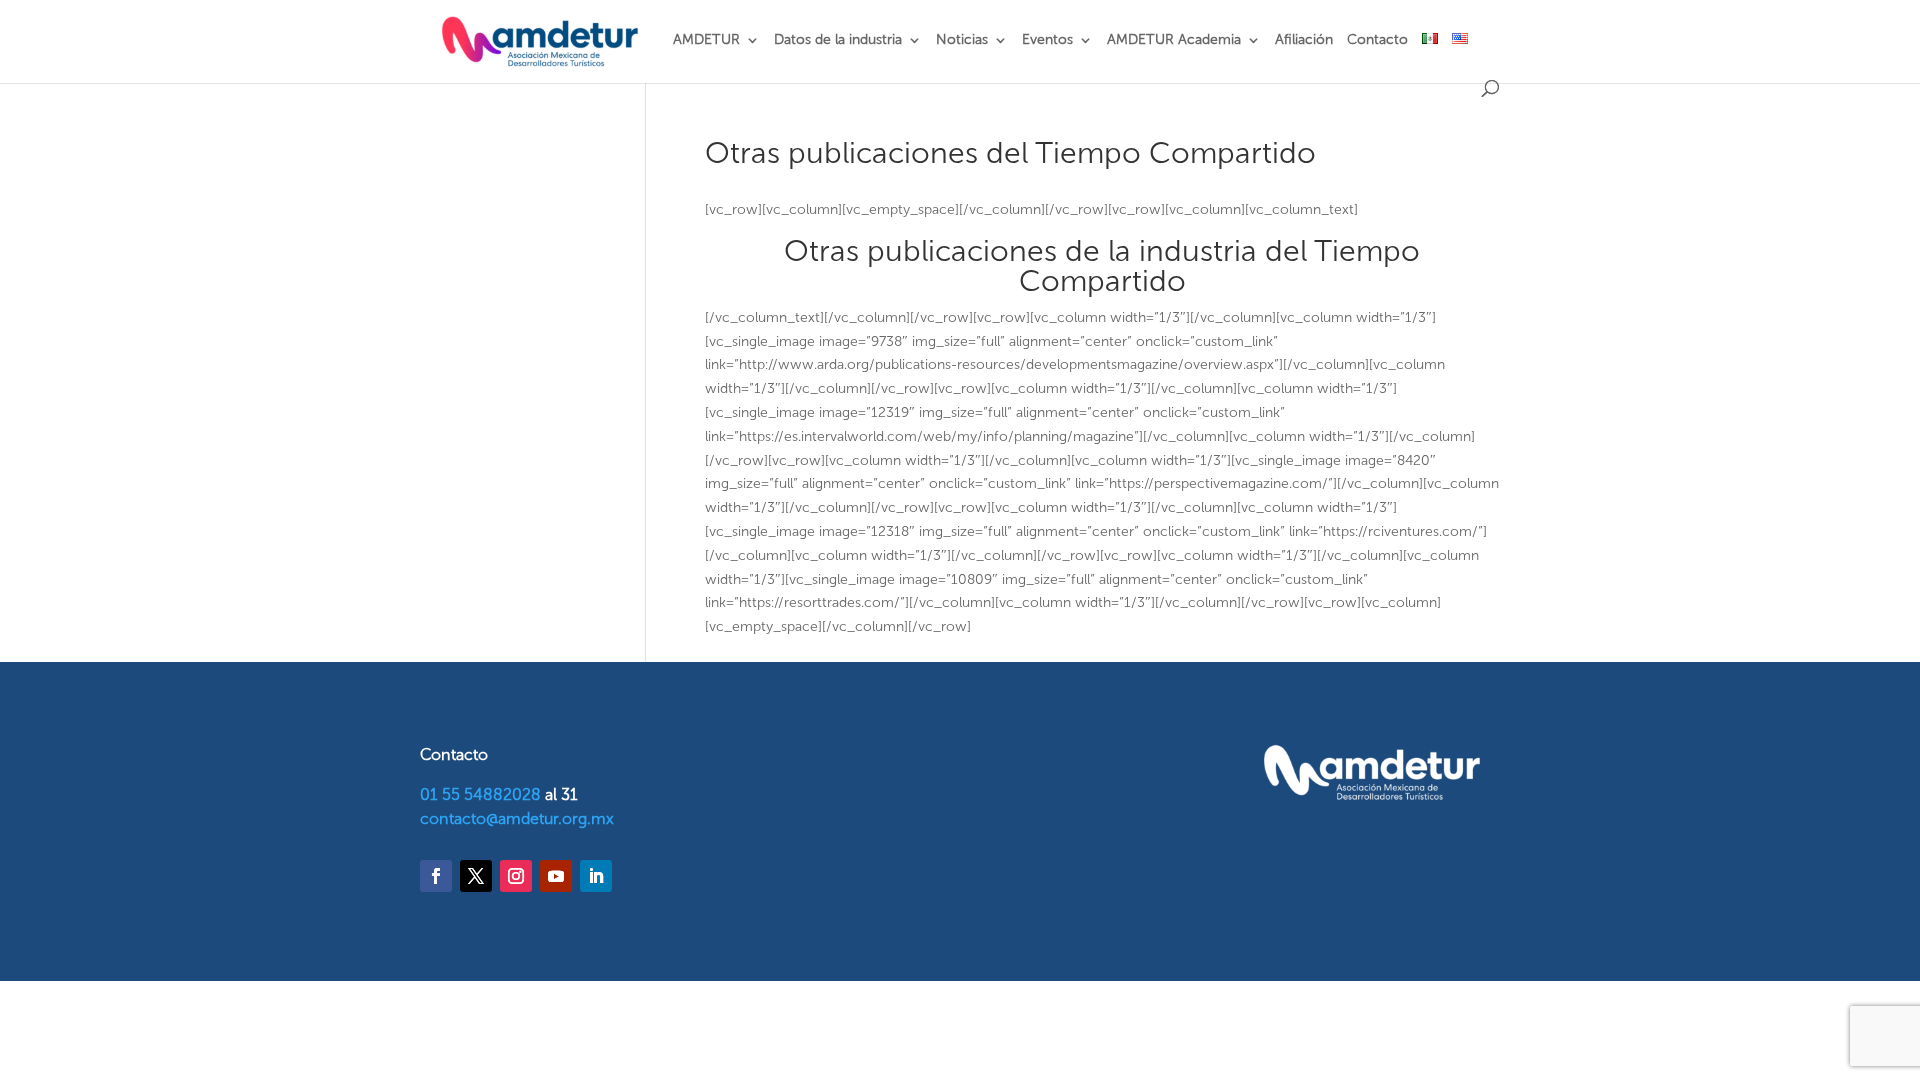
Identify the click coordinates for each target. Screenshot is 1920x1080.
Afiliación (1304, 40)
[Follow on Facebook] (436, 876)
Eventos (1047, 40)
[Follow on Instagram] (516, 876)
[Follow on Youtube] (556, 876)
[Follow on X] (476, 876)
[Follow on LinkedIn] (596, 876)
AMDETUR (706, 40)
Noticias (962, 40)
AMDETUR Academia (1174, 40)
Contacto (1377, 40)
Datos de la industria (838, 40)
